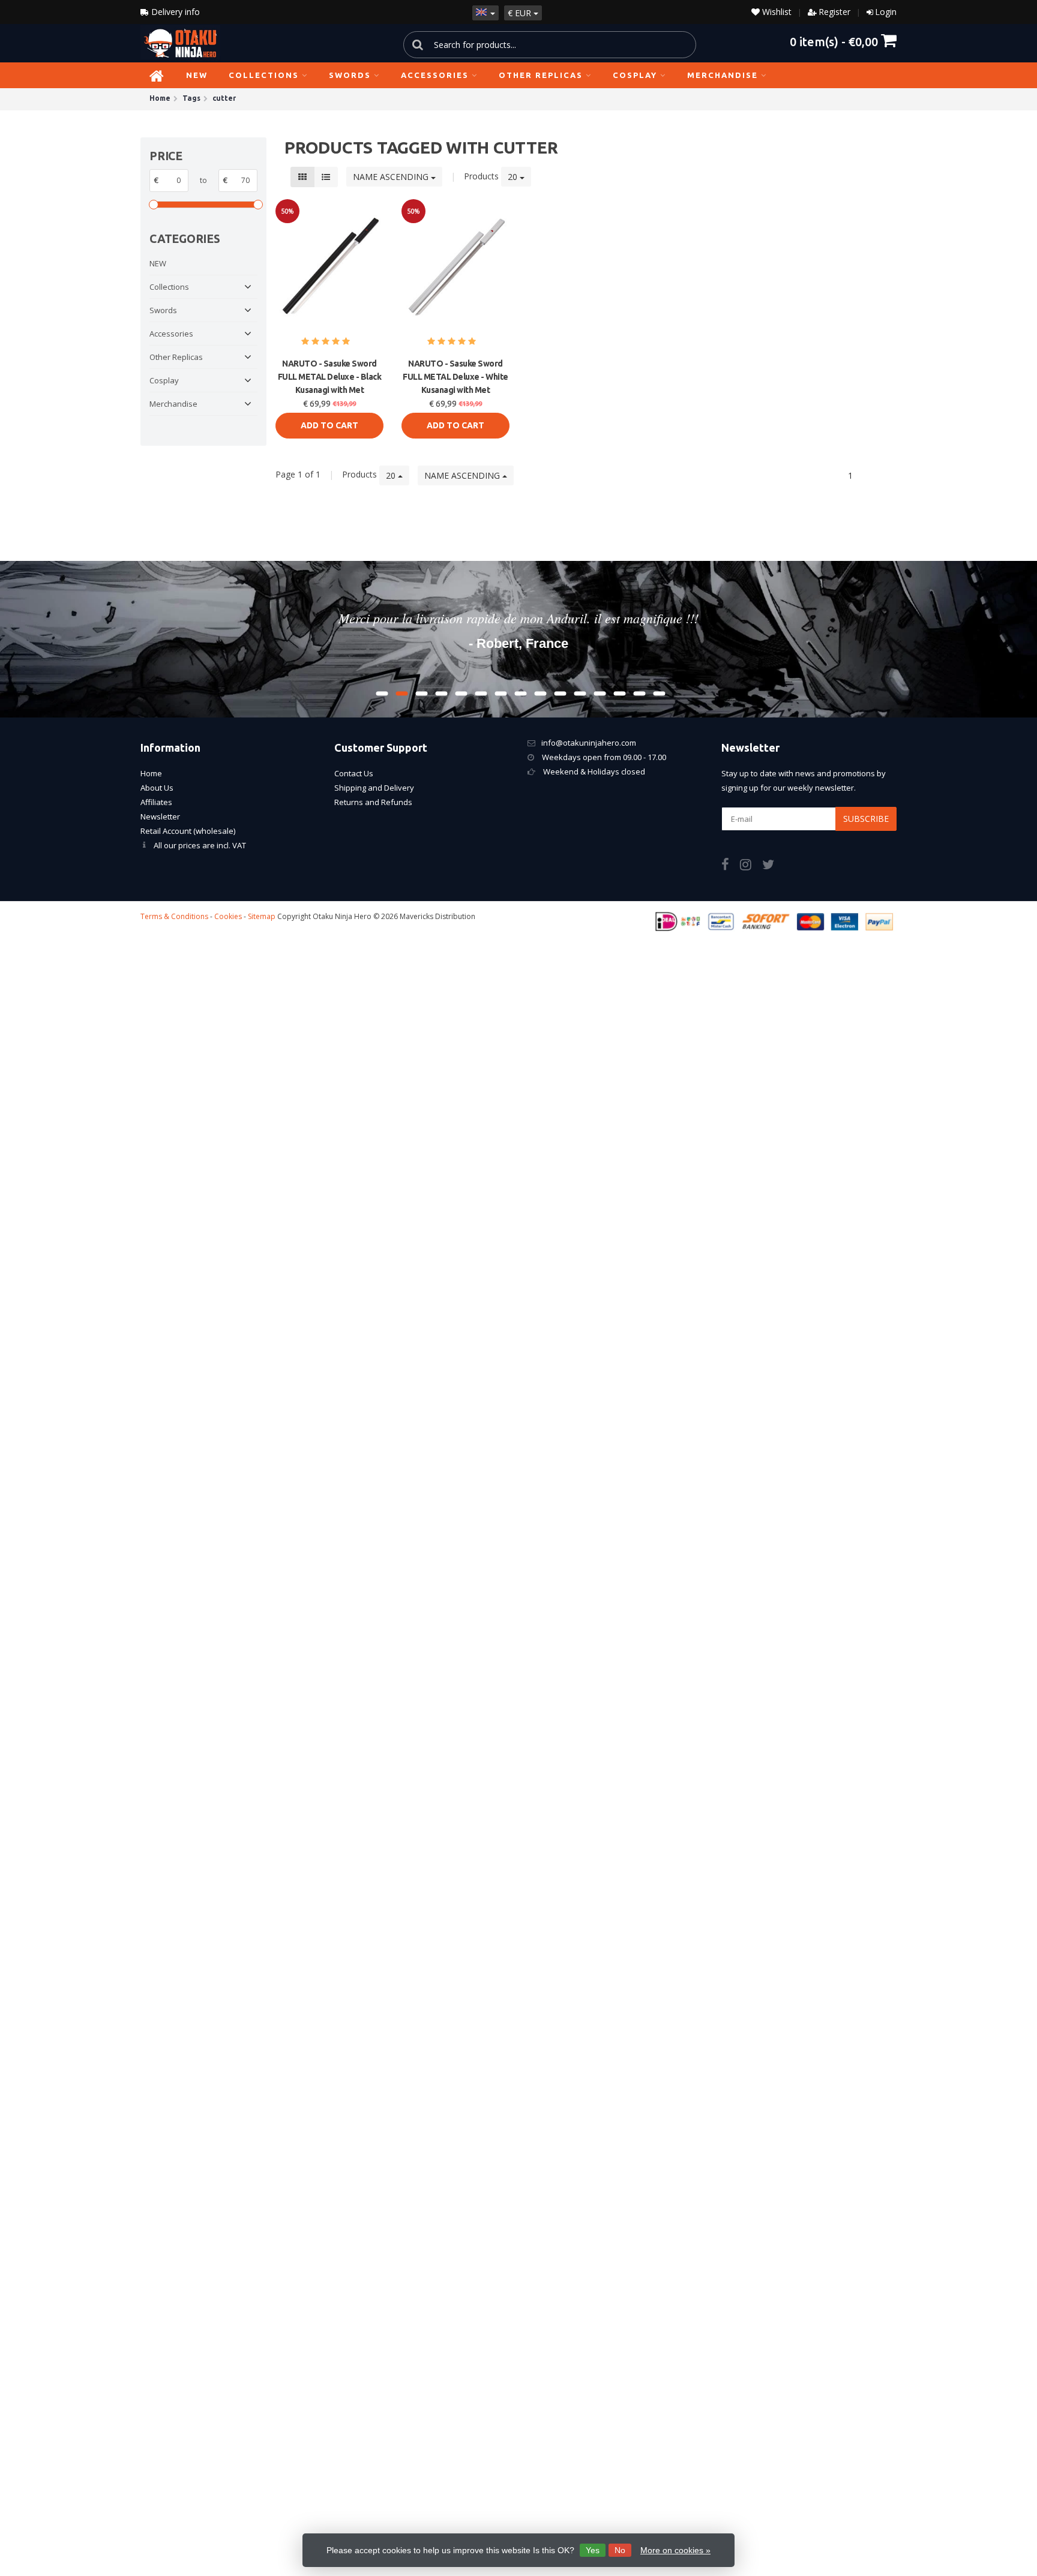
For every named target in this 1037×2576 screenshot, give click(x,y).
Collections (264, 75)
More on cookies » (675, 2550)
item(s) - (834, 41)
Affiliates (156, 802)
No (620, 2550)
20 (514, 177)
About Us (157, 788)
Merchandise (723, 75)
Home (151, 773)
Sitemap (262, 916)
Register (834, 12)
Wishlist (776, 12)
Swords (350, 75)
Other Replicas (541, 75)
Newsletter (160, 816)
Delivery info (174, 12)
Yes (593, 2550)
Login (886, 12)
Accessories (435, 75)
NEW (197, 75)
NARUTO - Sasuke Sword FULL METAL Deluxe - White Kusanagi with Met (455, 377)
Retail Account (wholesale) (188, 831)
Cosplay (635, 75)
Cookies (228, 916)
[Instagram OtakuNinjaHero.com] (751, 866)
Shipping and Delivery (374, 788)
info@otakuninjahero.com (589, 743)
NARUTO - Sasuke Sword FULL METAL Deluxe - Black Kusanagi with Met (330, 377)
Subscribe (866, 819)
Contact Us (354, 773)
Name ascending (392, 177)
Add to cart (329, 425)
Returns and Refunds (373, 802)
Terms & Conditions (174, 916)
